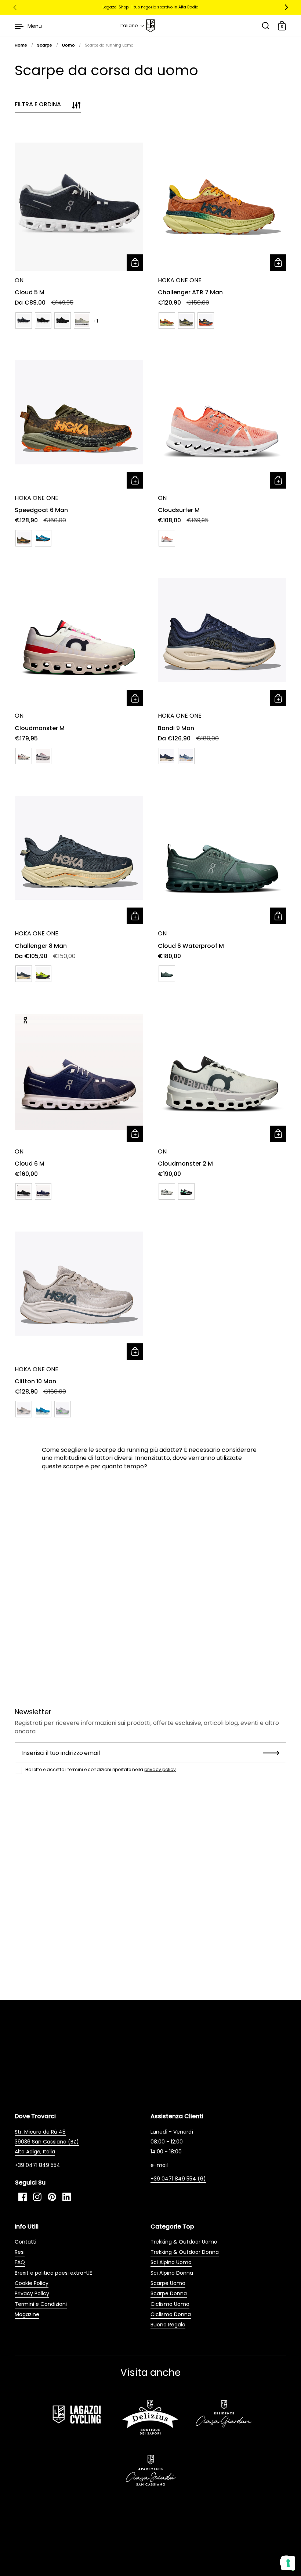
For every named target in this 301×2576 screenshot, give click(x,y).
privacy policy (160, 1769)
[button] (133, 26)
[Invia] (271, 1753)
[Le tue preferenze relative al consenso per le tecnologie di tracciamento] (288, 2563)
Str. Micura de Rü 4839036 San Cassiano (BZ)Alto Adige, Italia (47, 2142)
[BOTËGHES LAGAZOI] (150, 26)
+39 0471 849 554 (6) (178, 2179)
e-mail (159, 2165)
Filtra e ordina (38, 104)
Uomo (68, 45)
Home (21, 45)
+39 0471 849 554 (37, 2165)
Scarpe (45, 45)
